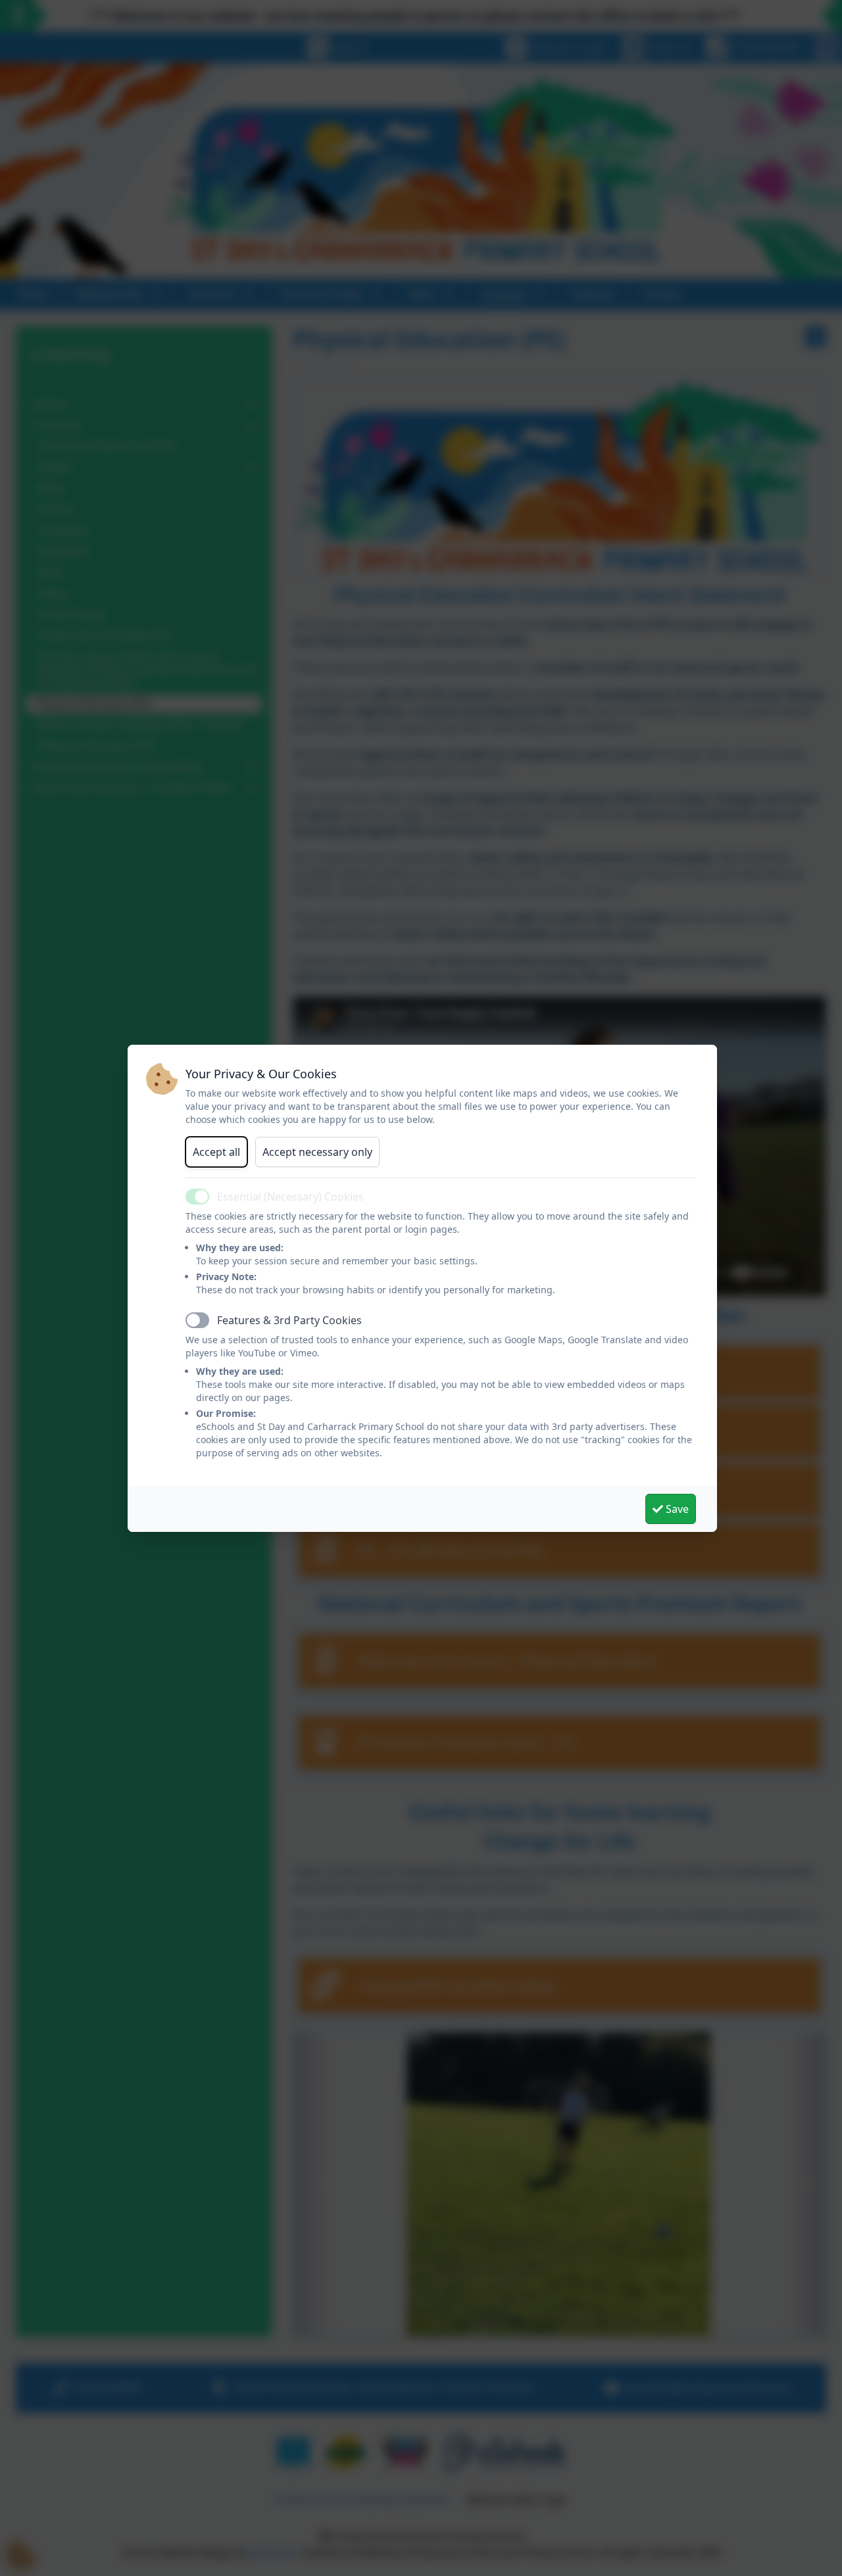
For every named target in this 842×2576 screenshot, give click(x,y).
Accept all (216, 1152)
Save (676, 1509)
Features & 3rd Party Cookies (289, 1320)
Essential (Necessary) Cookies (290, 1197)
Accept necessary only (317, 1152)
